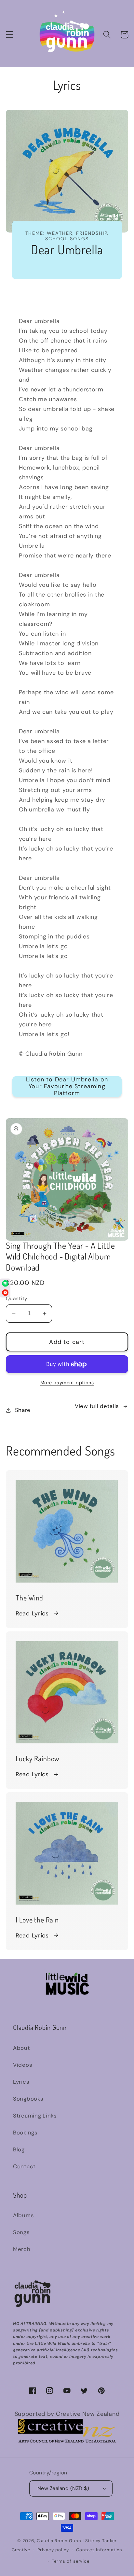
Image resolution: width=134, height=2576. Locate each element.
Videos (22, 2065)
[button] (10, 35)
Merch (22, 2249)
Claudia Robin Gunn (59, 2541)
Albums (23, 2215)
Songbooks (28, 2099)
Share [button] (23, 1410)
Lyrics (21, 2082)
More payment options (67, 1383)
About (22, 2048)
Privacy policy (53, 2550)
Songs (21, 2232)
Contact (24, 2166)
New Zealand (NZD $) (63, 2488)
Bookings (25, 2133)
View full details (97, 1406)
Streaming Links (35, 2116)
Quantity (17, 1299)
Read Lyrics (32, 1613)
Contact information (99, 2550)
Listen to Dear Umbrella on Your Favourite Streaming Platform (67, 1086)
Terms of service (70, 2561)
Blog (19, 2149)
